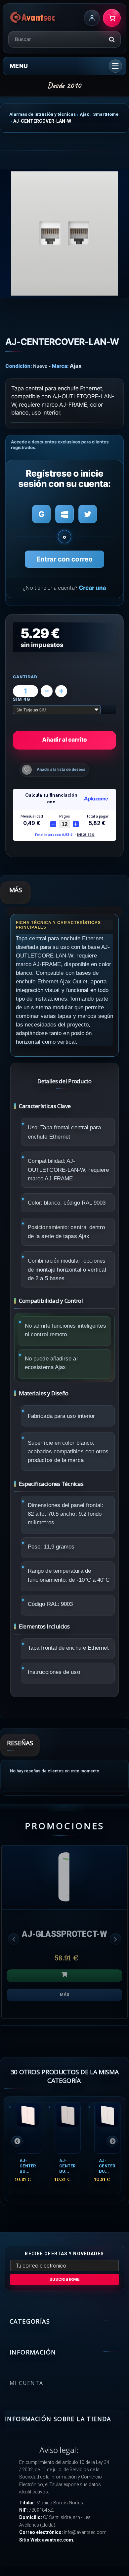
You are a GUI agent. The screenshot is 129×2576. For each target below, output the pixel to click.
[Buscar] (112, 39)
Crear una (92, 588)
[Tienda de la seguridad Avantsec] (33, 18)
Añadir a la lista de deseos (61, 769)
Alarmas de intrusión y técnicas (43, 114)
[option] (64, 1935)
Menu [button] (19, 66)
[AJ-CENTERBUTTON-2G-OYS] (107, 2128)
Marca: (60, 366)
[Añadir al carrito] (64, 1976)
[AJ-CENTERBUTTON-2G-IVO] (28, 2128)
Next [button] (115, 1939)
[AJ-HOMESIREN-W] (64, 1875)
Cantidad (25, 677)
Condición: (19, 366)
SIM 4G (22, 700)
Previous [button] (14, 1939)
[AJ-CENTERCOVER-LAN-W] (64, 233)
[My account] (92, 18)
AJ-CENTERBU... (28, 2166)
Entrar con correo (64, 559)
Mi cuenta (26, 2383)
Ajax (84, 114)
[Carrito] (112, 18)
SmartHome (106, 114)
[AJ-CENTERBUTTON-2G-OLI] (68, 2128)
